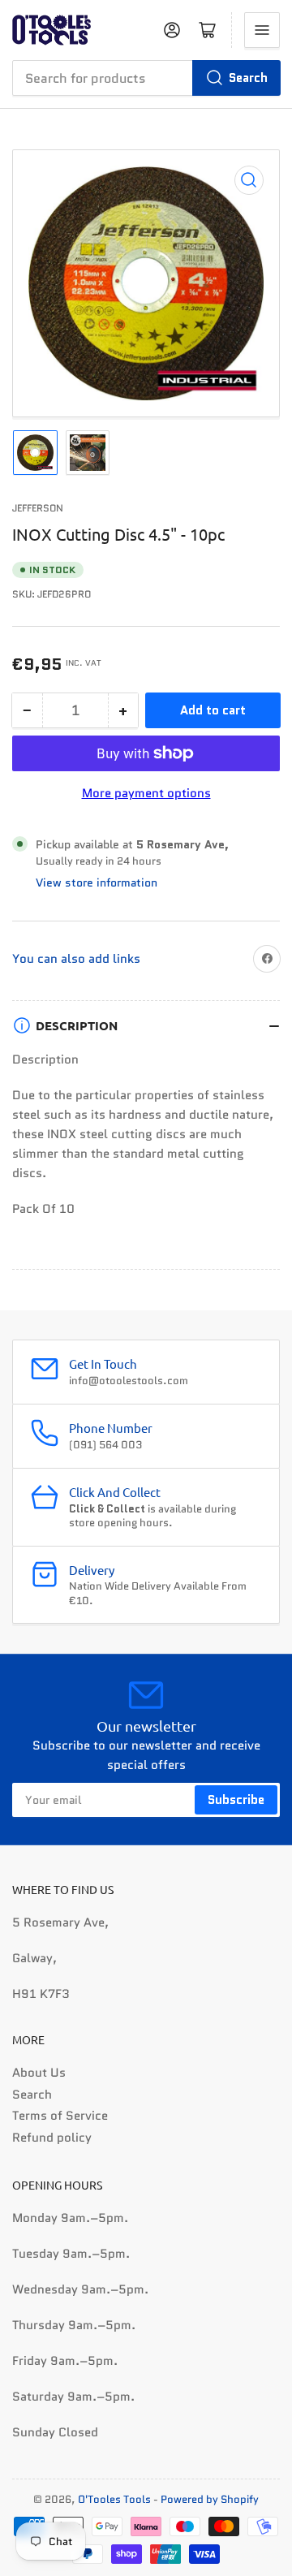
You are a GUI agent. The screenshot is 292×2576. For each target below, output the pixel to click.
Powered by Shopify (210, 2499)
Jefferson (38, 508)
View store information (97, 882)
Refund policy (52, 2138)
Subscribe (236, 1800)
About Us (39, 2073)
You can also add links (76, 959)
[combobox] (146, 78)
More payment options (146, 793)
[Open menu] (262, 30)
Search (248, 78)
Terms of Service (60, 2116)
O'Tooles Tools (114, 2499)
